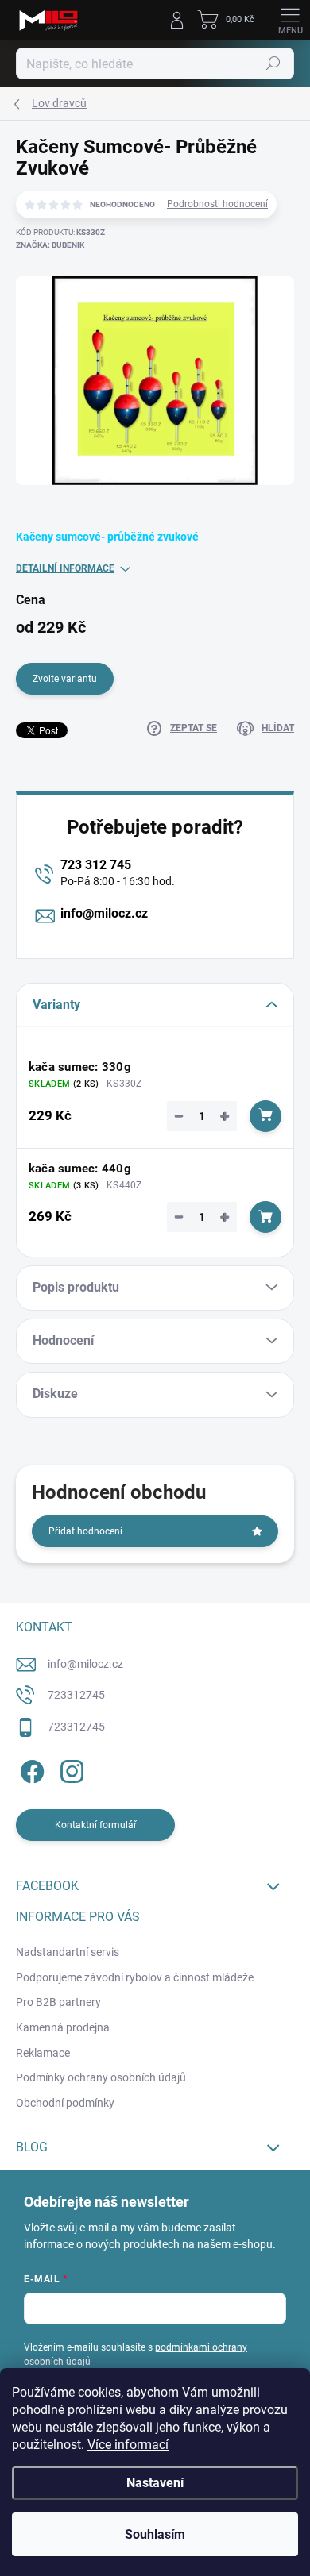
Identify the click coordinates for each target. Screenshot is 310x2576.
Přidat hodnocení (85, 1531)
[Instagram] (70, 1769)
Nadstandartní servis (68, 1952)
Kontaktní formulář (96, 1825)
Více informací (128, 2445)
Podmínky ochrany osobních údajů (101, 2077)
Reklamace (43, 2053)
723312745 (76, 1695)
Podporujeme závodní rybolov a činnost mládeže (135, 1977)
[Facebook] (30, 1769)
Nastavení (155, 2483)
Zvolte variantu (65, 679)
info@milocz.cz (104, 913)
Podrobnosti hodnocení (217, 204)
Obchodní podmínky (65, 2103)
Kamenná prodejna (63, 2027)
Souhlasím (155, 2534)
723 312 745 (96, 865)
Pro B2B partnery (58, 2002)
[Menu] (290, 20)
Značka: (50, 245)
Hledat (273, 64)
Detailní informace (65, 568)
